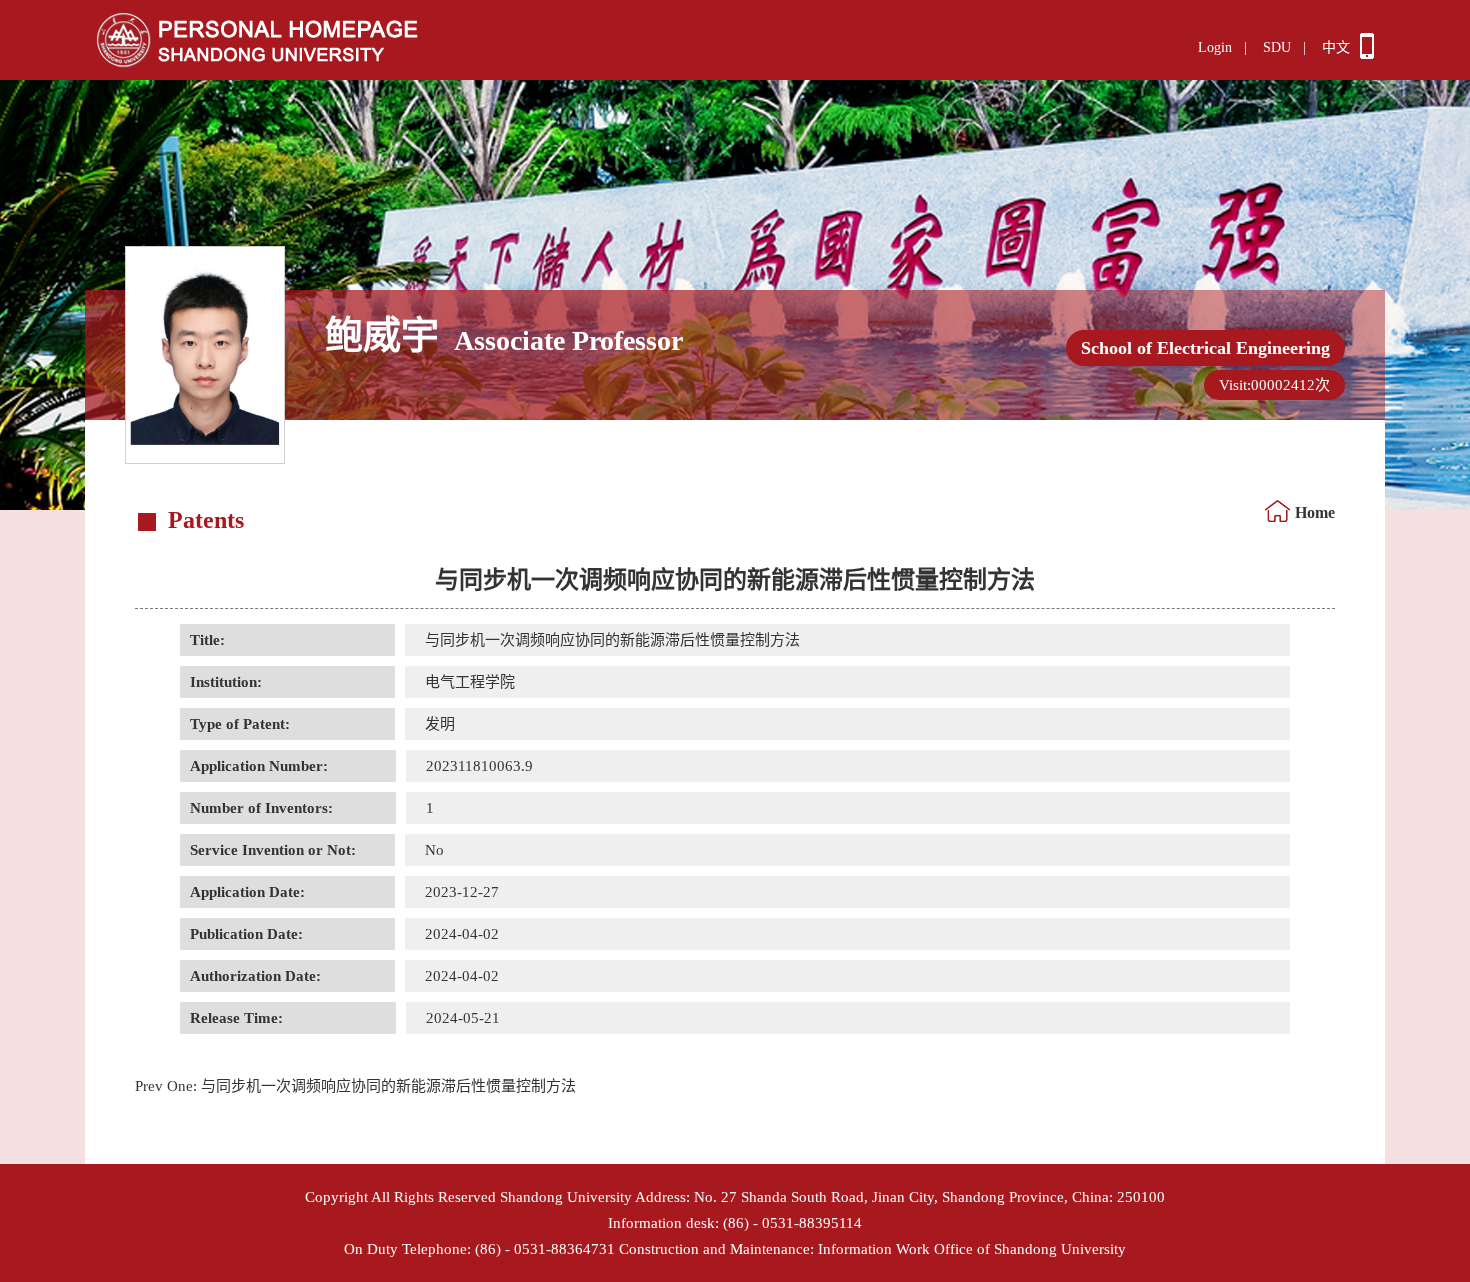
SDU (1277, 47)
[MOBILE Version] (1367, 54)
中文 (1336, 47)
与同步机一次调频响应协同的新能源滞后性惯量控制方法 (355, 1086)
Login (1215, 47)
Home (1315, 512)
